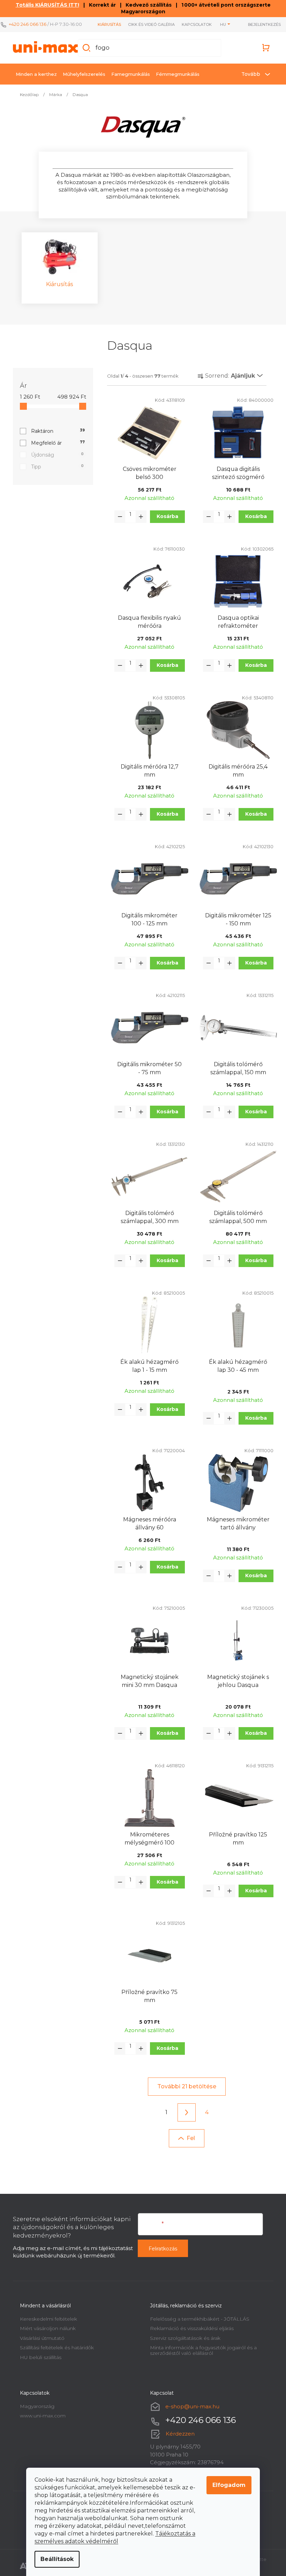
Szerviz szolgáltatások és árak (183, 2338)
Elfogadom (227, 2485)
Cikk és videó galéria (147, 24)
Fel (188, 2138)
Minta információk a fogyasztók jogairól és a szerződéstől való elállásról (201, 2350)
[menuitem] (33, 74)
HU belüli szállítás (38, 2357)
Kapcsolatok (193, 24)
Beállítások (55, 2559)
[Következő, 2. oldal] (184, 2112)
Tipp (55, 467)
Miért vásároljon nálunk (45, 2328)
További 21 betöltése (184, 2086)
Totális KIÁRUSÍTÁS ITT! (45, 5)
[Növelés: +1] (138, 517)
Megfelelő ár (55, 443)
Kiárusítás (105, 24)
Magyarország (34, 2406)
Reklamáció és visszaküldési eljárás (189, 2328)
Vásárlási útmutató (39, 2338)
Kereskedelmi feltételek (46, 2319)
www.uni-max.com (40, 2416)
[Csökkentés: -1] (117, 517)
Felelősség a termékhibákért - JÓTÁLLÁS (197, 2319)
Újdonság (55, 455)
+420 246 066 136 (28, 24)
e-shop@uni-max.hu (190, 2406)
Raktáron (55, 431)
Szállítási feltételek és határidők (54, 2348)
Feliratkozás (160, 2249)
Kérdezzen (178, 2434)
